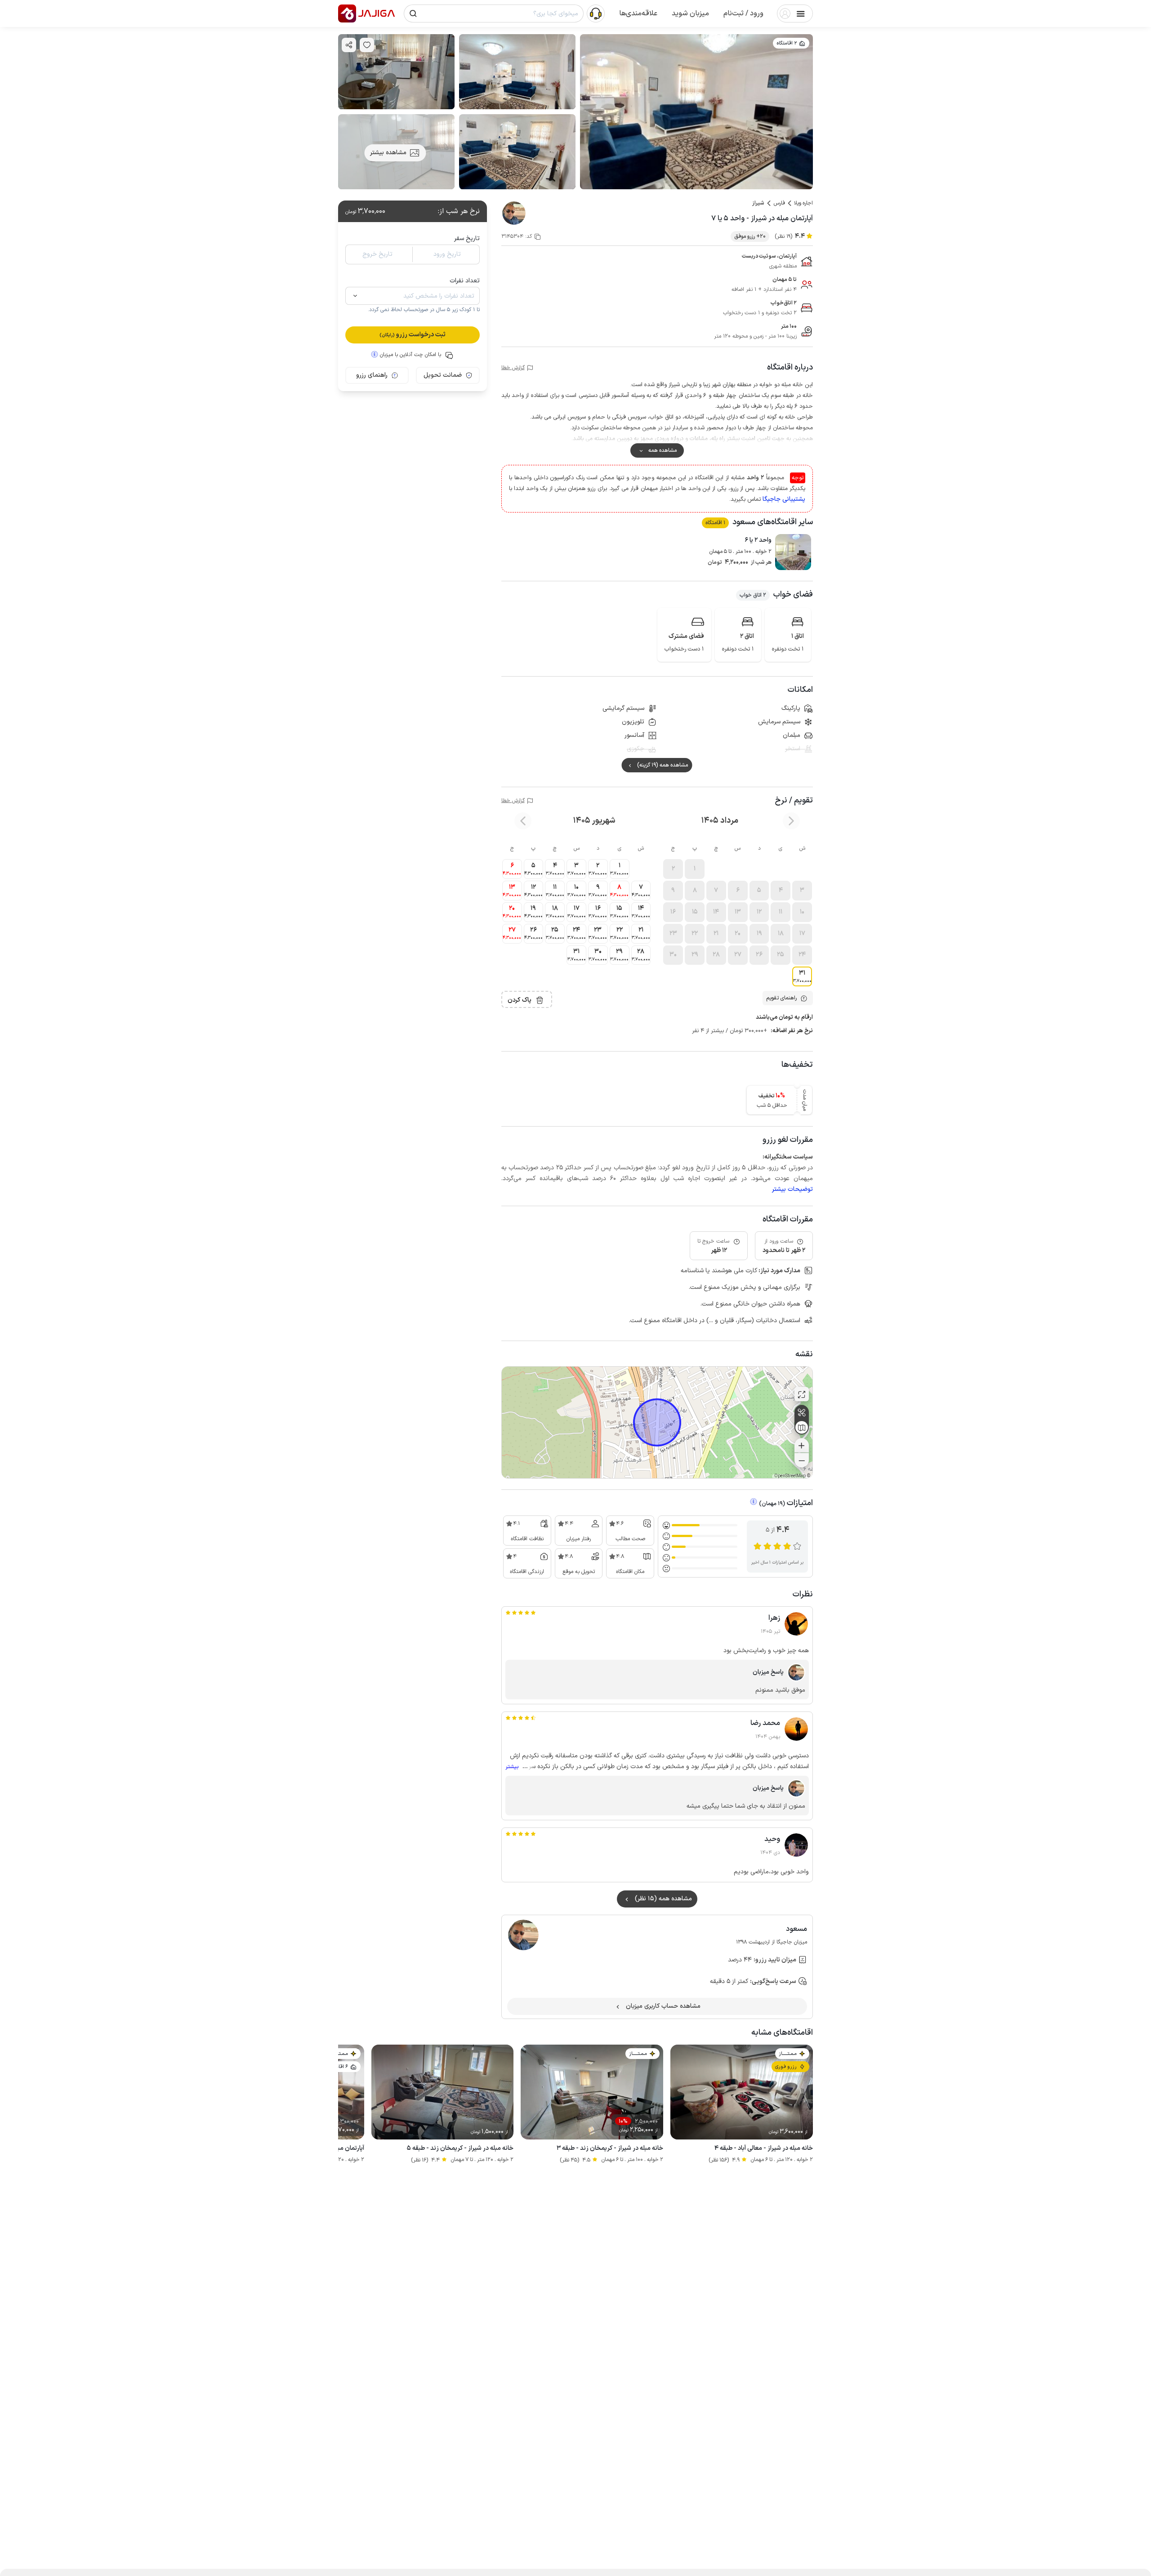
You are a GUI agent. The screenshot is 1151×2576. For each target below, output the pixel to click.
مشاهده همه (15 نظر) (663, 1899)
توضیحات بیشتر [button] (792, 1189)
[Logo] (347, 13)
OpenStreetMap (790, 1476)
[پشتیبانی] (596, 13)
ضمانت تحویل (443, 375)
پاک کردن (520, 1000)
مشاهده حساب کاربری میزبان (663, 2006)
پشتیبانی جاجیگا (784, 499)
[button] (743, 13)
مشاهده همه (662, 450)
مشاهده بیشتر (388, 153)
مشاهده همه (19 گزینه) (662, 765)
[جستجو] (413, 13)
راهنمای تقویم (781, 998)
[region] (657, 1422)
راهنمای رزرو (372, 375)
